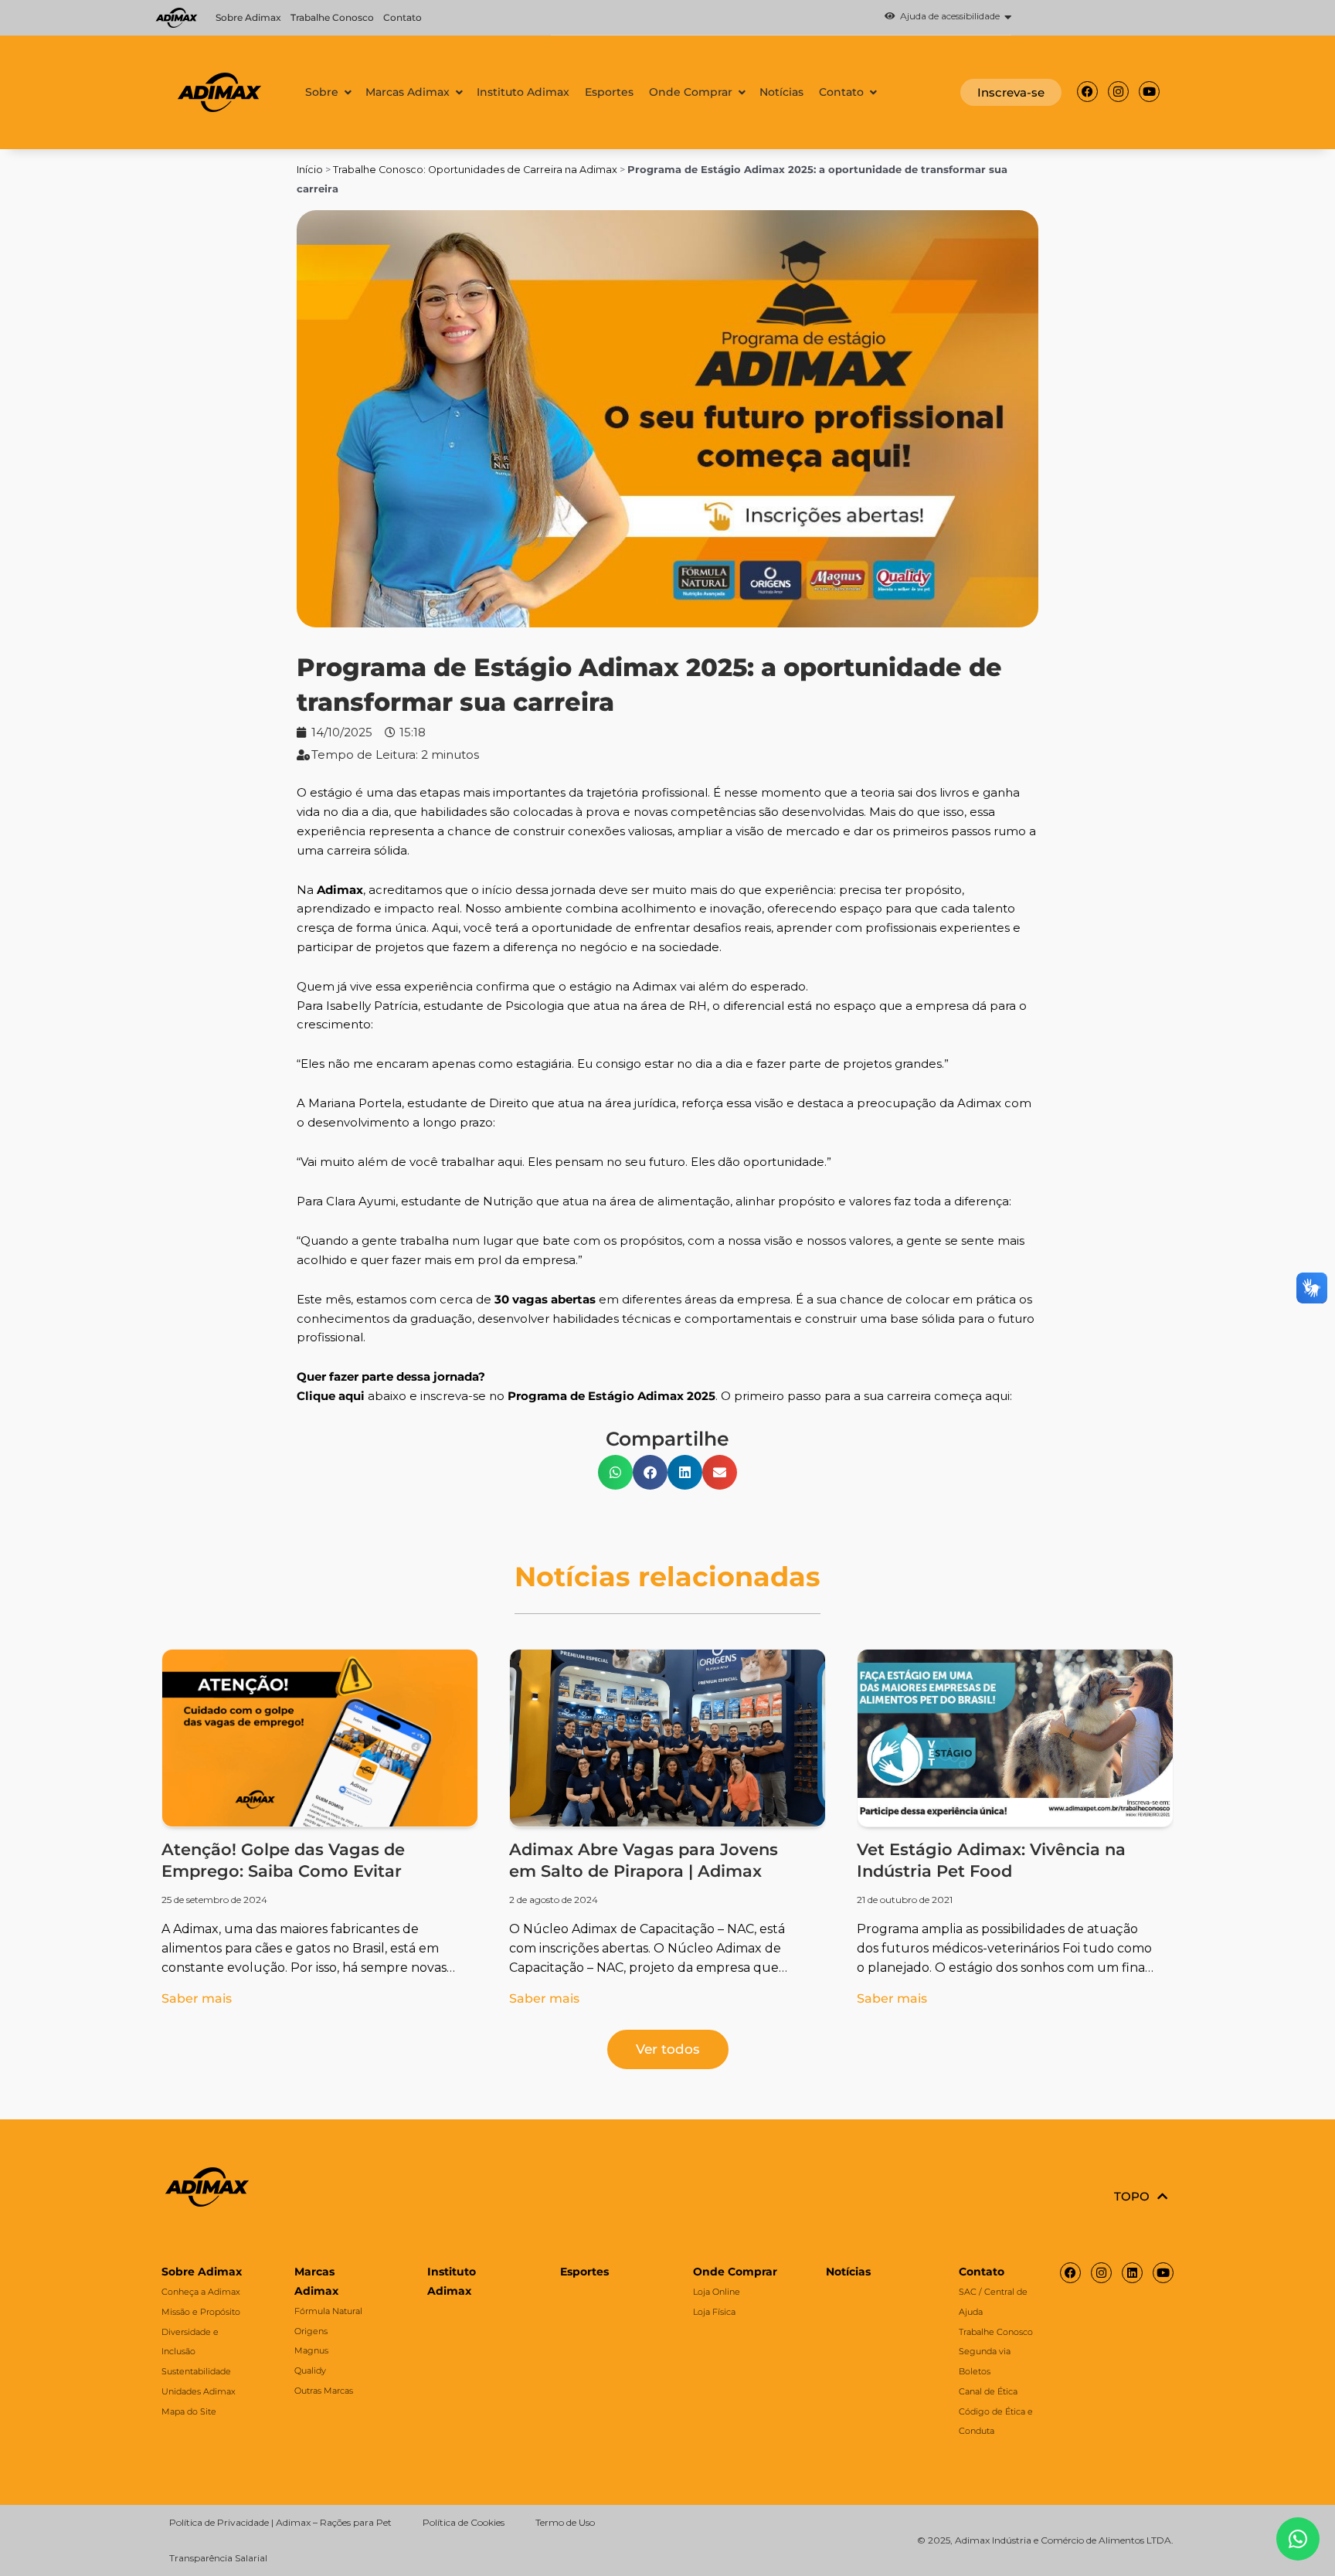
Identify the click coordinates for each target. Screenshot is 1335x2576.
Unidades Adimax (199, 2391)
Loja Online (717, 2292)
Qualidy (310, 2370)
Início (310, 170)
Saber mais (197, 1998)
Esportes (584, 2272)
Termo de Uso (565, 2522)
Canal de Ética (988, 2391)
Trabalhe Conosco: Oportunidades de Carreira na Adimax (475, 170)
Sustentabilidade (196, 2371)
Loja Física (714, 2312)
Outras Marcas (324, 2391)
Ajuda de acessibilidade (948, 17)
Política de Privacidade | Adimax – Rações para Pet (280, 2522)
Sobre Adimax (248, 17)
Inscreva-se (1011, 92)
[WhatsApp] (1298, 2539)
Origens (311, 2331)
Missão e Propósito (201, 2312)
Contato (403, 17)
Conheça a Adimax (201, 2292)
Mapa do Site (189, 2411)
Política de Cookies (464, 2522)
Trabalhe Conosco (332, 17)
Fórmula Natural (328, 2311)
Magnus (311, 2350)
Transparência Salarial (218, 2558)
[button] (781, 18)
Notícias (848, 2272)
